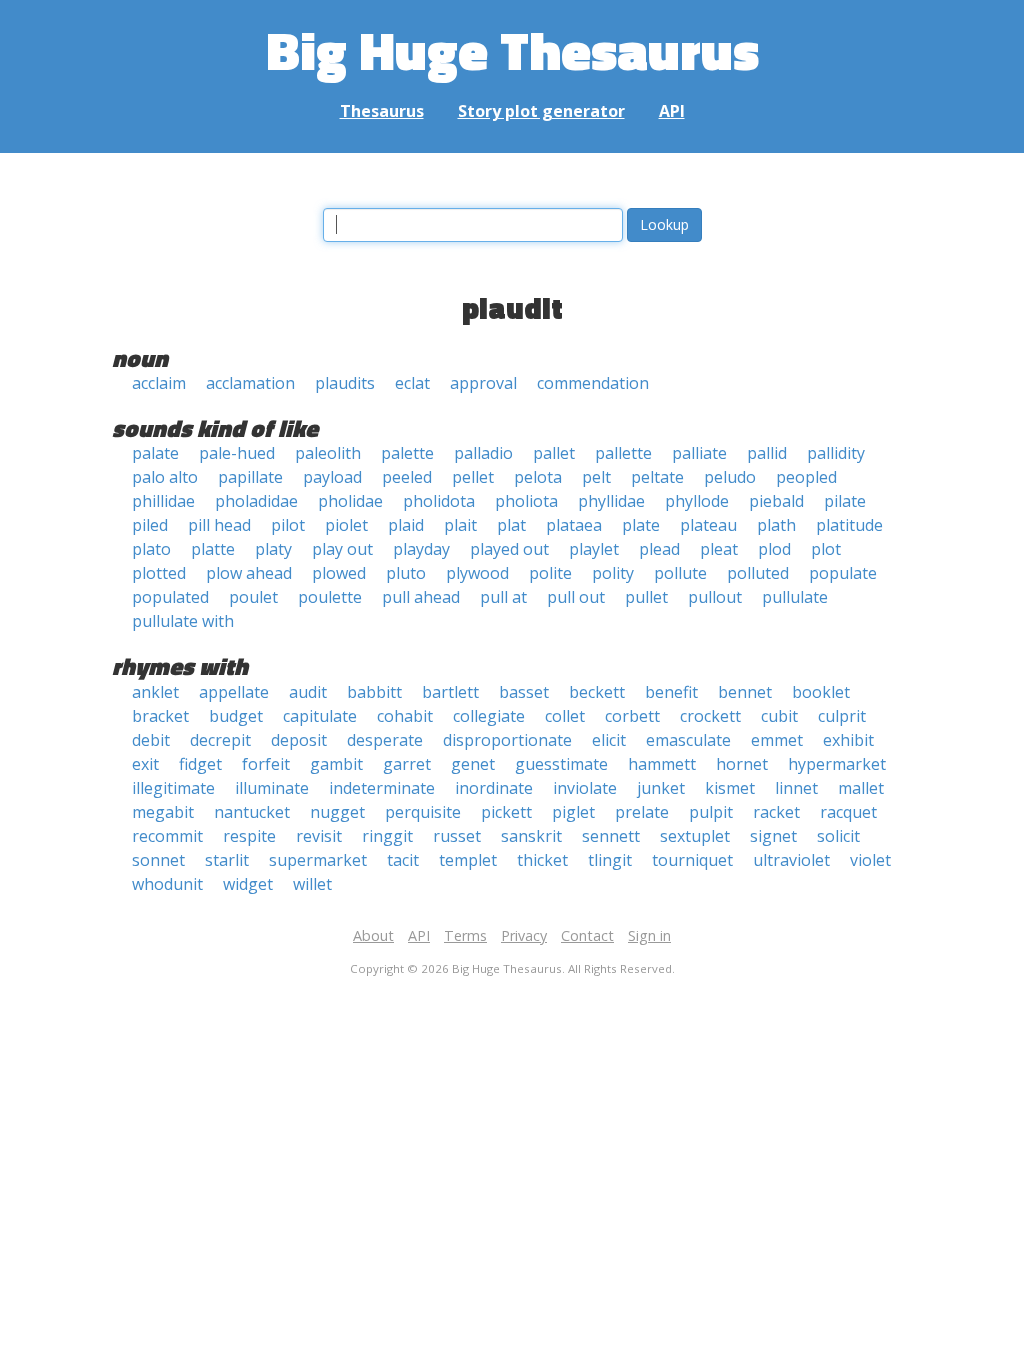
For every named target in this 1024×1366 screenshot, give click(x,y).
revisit (319, 836)
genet (473, 764)
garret (407, 764)
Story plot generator (541, 111)
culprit (842, 716)
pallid (767, 453)
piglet (573, 812)
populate (843, 573)
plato (151, 549)
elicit (609, 740)
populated (170, 597)
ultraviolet (791, 860)
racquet (848, 812)
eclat (412, 383)
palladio (483, 453)
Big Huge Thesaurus (512, 49)
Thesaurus (382, 111)
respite (249, 836)
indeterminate (382, 788)
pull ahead (421, 597)
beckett (597, 692)
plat (511, 525)
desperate (385, 740)
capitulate (320, 716)
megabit (163, 812)
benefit (671, 692)
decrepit (220, 740)
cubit (779, 716)
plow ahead (249, 573)
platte (213, 549)
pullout (715, 597)
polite (550, 573)
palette (407, 453)
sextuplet (695, 836)
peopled (806, 477)
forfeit (266, 764)
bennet (745, 692)
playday (421, 549)
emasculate (688, 740)
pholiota (526, 501)
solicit (838, 836)
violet (870, 860)
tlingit (610, 860)
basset (524, 692)
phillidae (163, 501)
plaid (406, 525)
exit (145, 764)
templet (468, 860)
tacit (403, 860)
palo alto (165, 477)
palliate (699, 453)
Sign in (649, 935)
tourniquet (692, 860)
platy (273, 549)
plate (641, 525)
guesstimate (561, 764)
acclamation (250, 383)
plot (826, 549)
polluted (758, 573)
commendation (593, 383)
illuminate (272, 788)
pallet (554, 453)
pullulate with (183, 621)
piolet (346, 525)
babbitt (374, 692)
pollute (680, 573)
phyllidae (611, 501)
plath (776, 525)
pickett (506, 812)
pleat (719, 549)
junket (661, 788)
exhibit (848, 740)
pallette (623, 453)
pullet (646, 597)
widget (248, 884)
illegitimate (173, 788)
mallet (861, 788)
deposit (299, 740)
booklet (821, 692)
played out (509, 549)
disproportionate (507, 740)
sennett (611, 836)
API (672, 111)
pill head (219, 525)
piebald (776, 501)
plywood (477, 573)
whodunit (167, 884)
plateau (708, 525)
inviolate (585, 788)
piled (150, 525)
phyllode (697, 501)
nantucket (252, 812)
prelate (642, 812)
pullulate (795, 597)
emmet (777, 740)
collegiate (489, 716)
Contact (587, 935)
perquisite (423, 812)
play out (342, 549)
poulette (330, 597)
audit (308, 692)
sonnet (158, 860)
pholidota (439, 501)
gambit (336, 764)
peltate (657, 477)
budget (236, 716)
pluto (406, 573)
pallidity (836, 453)
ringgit (387, 836)
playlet (594, 549)
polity (613, 573)
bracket (160, 716)
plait (460, 525)
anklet (155, 692)
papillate (250, 477)
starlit (227, 860)
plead (659, 549)
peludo (730, 477)
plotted (159, 573)
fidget (200, 764)
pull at (503, 597)
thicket (542, 860)
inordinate (494, 788)
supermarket (318, 860)
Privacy (524, 935)
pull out (576, 597)
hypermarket (837, 764)
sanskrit (531, 836)
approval (483, 383)
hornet (742, 764)
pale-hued (237, 453)
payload (332, 477)
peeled (407, 477)
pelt (596, 477)
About (373, 935)
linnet (796, 788)
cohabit (405, 716)
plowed (339, 573)
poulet (253, 597)
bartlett (450, 692)
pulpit (711, 812)
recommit (167, 836)
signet (773, 836)
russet (457, 836)
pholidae (350, 501)
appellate (234, 692)
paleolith (328, 453)
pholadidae (256, 501)
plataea (574, 525)
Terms (465, 935)
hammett (662, 764)
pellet (473, 477)
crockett (710, 716)
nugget (337, 812)
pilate (845, 501)
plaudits (345, 383)
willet (312, 884)
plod (774, 549)
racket (776, 812)
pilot (288, 525)
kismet (730, 788)
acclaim (159, 383)
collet (565, 716)
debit (151, 740)
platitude (849, 525)
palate (155, 453)
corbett (632, 716)
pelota (538, 477)
